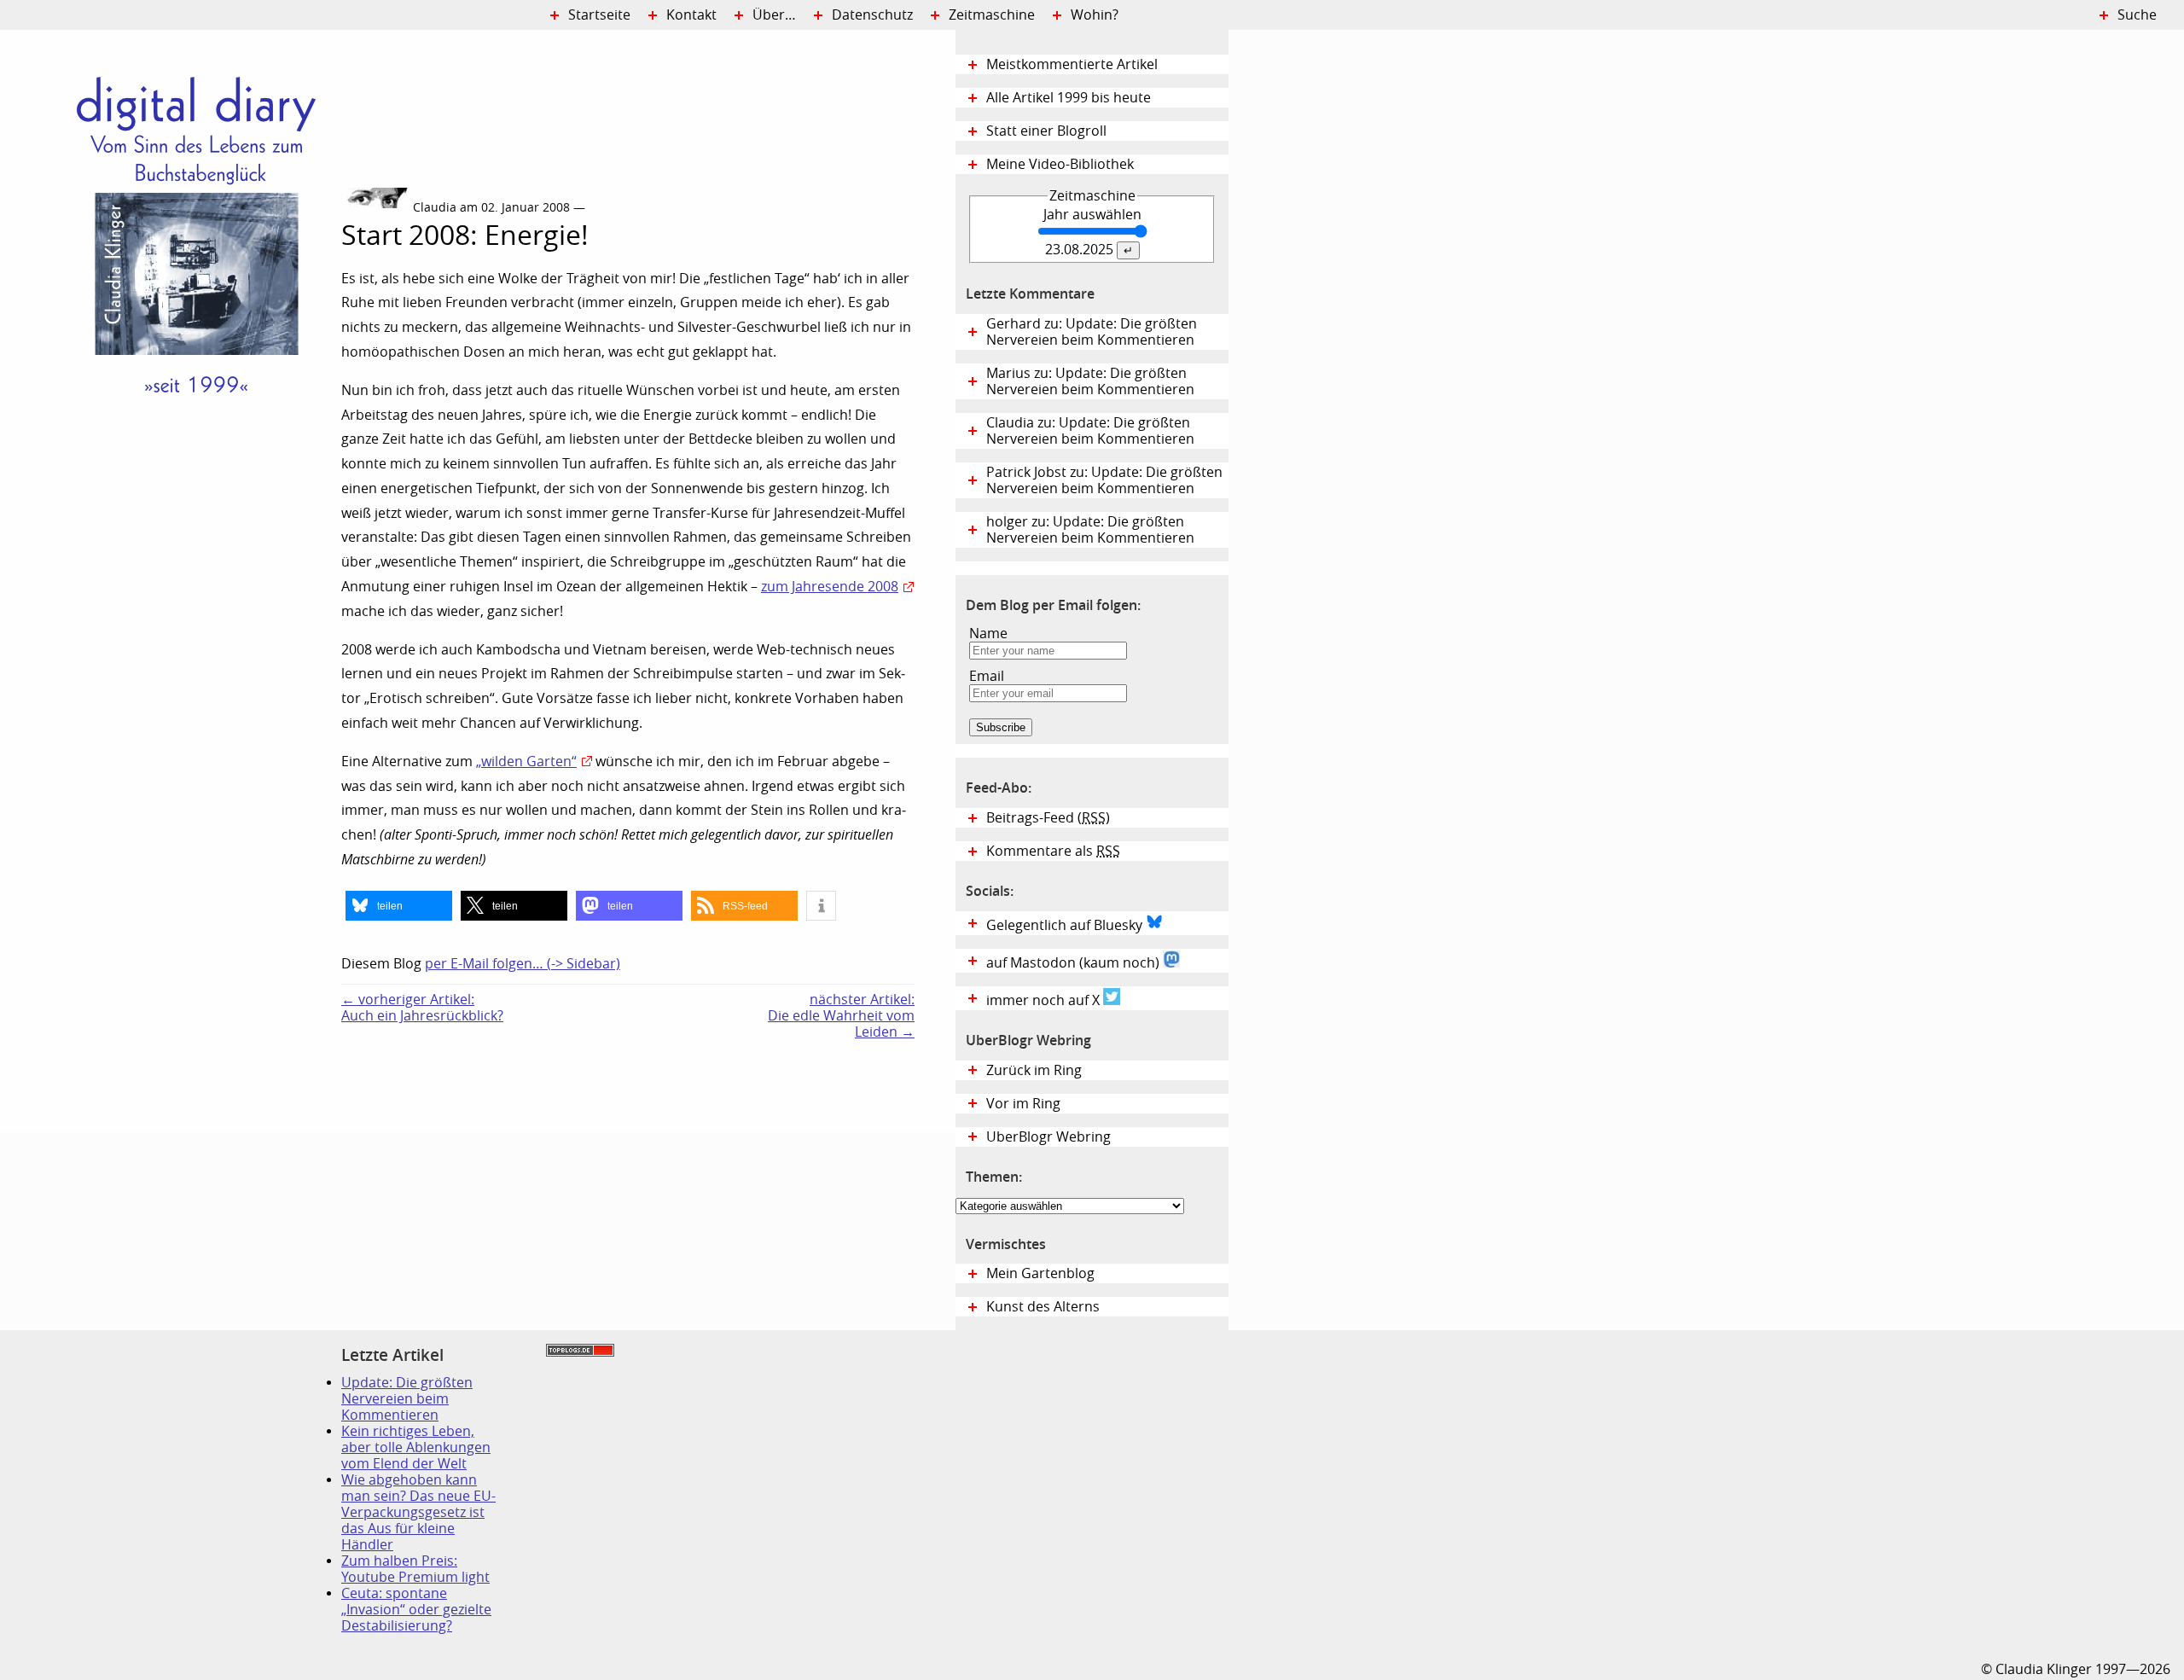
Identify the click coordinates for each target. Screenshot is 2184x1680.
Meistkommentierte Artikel (1072, 64)
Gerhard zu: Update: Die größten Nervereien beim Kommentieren (1092, 332)
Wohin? (1095, 15)
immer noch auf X (1045, 1000)
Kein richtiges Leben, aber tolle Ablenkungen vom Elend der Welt (416, 1447)
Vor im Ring (1023, 1104)
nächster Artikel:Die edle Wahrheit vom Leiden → (841, 1016)
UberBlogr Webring (1048, 1137)
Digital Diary (171, 287)
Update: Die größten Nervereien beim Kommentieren (407, 1399)
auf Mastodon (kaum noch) (1075, 963)
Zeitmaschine (992, 15)
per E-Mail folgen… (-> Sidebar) (523, 964)
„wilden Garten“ (526, 762)
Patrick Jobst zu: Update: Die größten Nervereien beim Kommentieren (1104, 480)
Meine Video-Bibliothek (1060, 164)
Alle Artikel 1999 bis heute (1069, 98)
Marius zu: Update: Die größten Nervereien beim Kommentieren (1090, 381)
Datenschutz (872, 15)
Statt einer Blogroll (1046, 131)
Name (988, 634)
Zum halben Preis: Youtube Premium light (415, 1569)
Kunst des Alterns (1043, 1307)
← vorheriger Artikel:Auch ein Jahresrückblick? (422, 1008)
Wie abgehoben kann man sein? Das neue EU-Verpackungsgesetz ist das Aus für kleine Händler (418, 1512)
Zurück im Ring (1034, 1070)
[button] (399, 906)
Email (987, 676)
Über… (774, 15)
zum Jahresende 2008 (830, 587)
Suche (2137, 15)
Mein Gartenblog (1040, 1273)
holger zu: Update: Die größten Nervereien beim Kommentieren (1090, 530)
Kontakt (691, 15)
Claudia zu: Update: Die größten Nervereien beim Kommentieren (1090, 431)
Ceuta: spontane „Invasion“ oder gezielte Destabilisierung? (416, 1610)
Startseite (599, 15)
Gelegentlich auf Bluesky (1066, 925)
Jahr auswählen (1092, 215)
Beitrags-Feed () (1048, 818)
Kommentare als (1053, 851)
